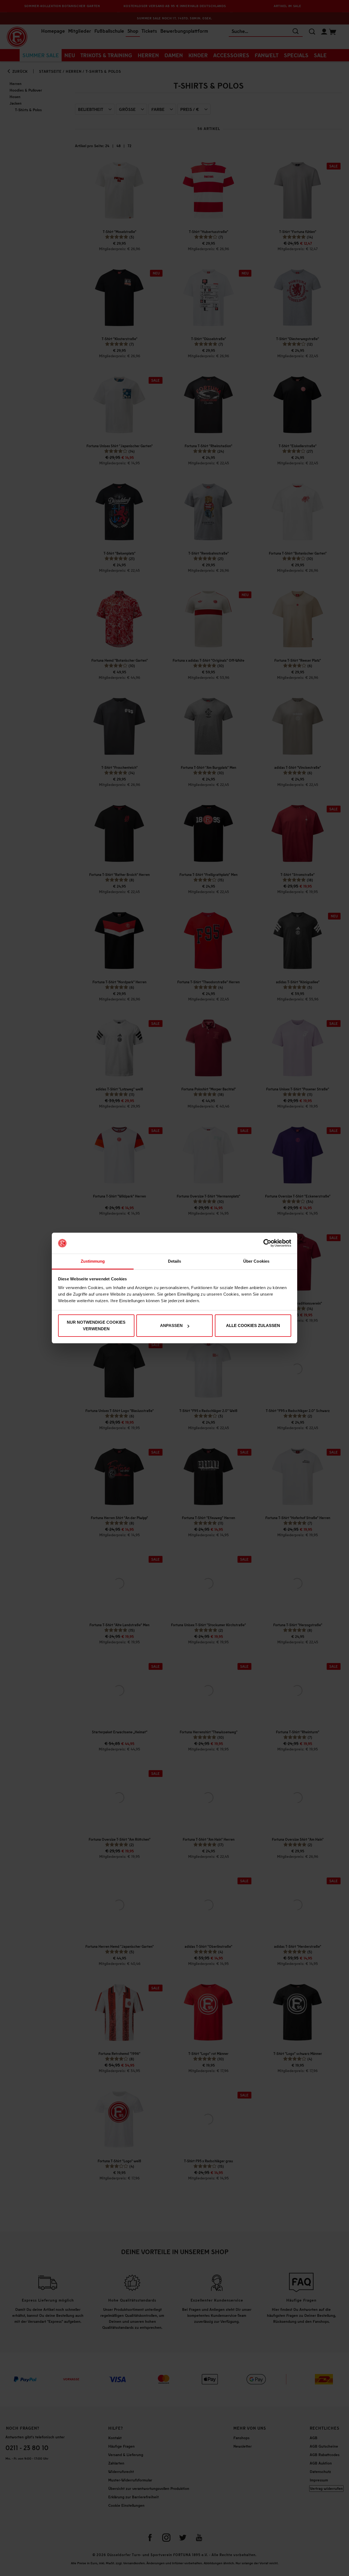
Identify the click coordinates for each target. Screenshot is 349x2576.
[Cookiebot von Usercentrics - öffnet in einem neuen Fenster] (267, 1243)
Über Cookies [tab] (256, 1261)
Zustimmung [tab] (93, 1261)
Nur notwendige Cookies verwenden (96, 1325)
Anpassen (171, 1325)
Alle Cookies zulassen (253, 1325)
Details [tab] (175, 1261)
